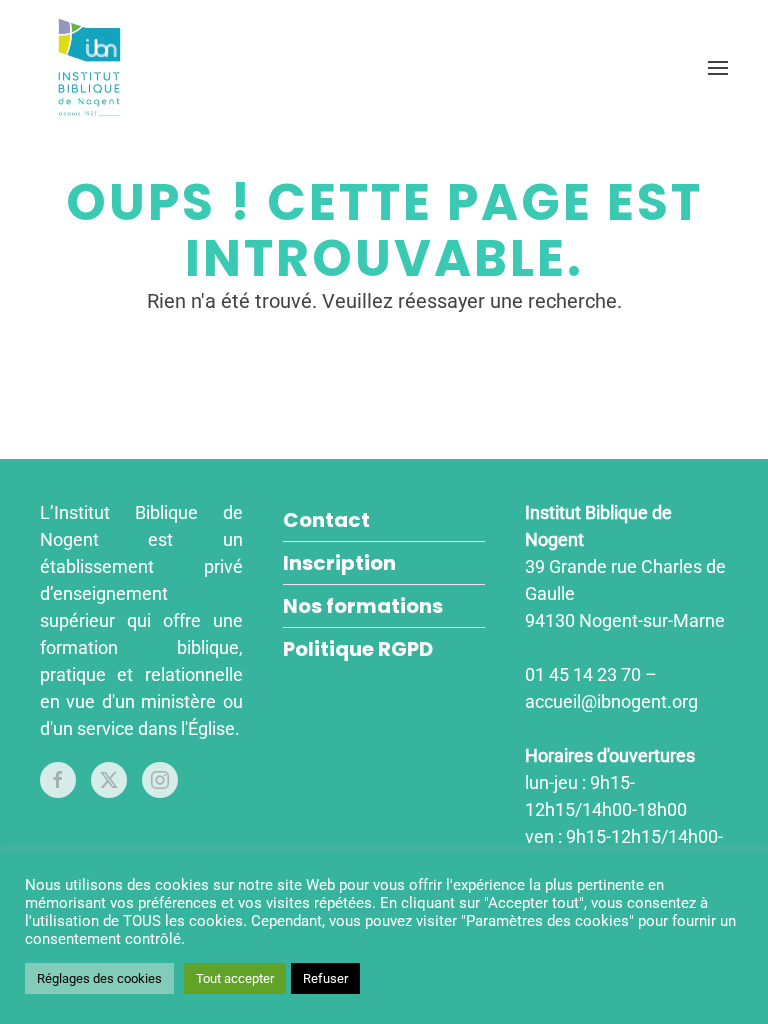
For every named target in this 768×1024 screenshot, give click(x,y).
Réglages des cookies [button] (99, 978)
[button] (718, 67)
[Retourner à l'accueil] (92, 67)
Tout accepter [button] (235, 978)
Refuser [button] (325, 978)
